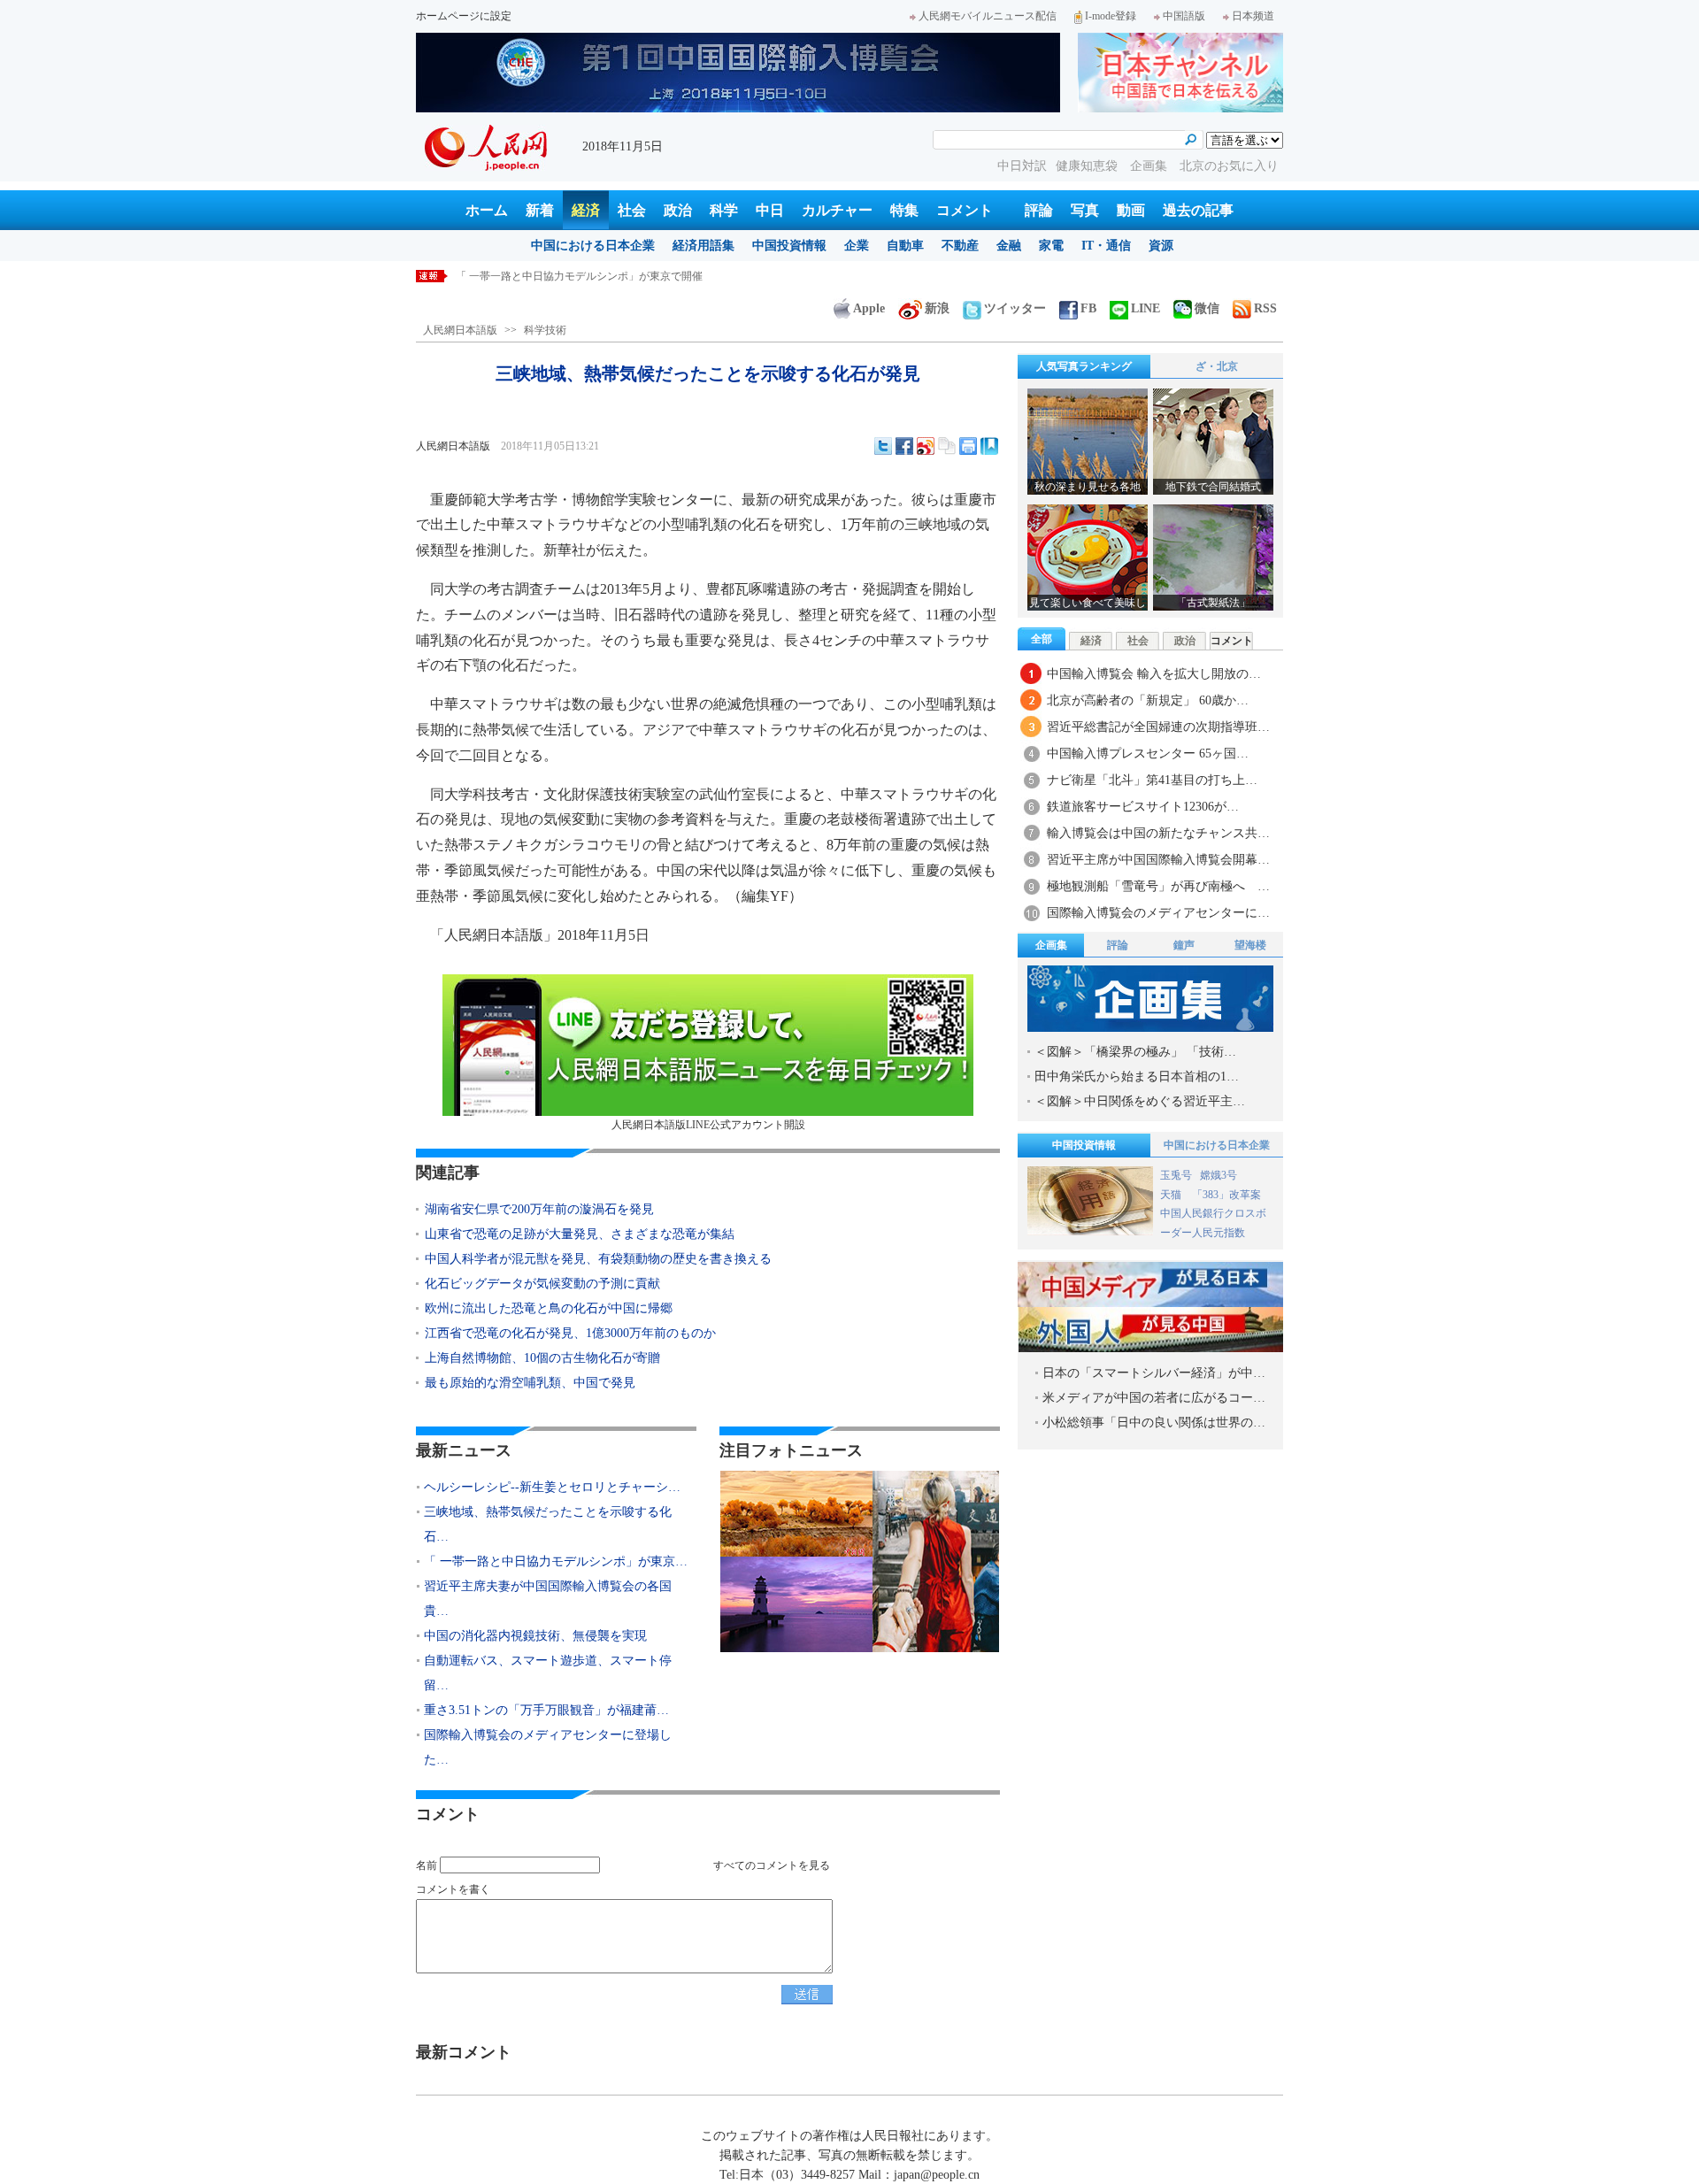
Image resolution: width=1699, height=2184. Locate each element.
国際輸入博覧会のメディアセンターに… (1158, 913)
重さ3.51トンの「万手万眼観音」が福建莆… (546, 1710)
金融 (1009, 246)
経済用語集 (703, 246)
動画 (1131, 210)
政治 (678, 210)
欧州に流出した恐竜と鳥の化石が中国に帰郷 (549, 1308)
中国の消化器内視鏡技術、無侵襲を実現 (535, 1636)
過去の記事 (1198, 210)
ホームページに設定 (464, 16)
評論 (1039, 210)
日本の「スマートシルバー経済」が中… (1154, 1373)
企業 (857, 246)
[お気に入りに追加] (989, 446)
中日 (770, 210)
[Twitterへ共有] (883, 446)
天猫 (1172, 1195)
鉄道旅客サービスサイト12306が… (1143, 807)
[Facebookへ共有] (904, 446)
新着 (540, 210)
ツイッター (1015, 308)
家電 (1051, 246)
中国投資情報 (789, 246)
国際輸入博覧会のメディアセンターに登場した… (548, 1747)
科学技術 (545, 330)
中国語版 (1184, 16)
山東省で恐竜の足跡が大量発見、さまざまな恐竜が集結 (580, 1234)
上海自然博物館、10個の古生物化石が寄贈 (542, 1358)
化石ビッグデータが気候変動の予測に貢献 (542, 1284)
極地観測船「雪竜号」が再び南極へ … (1158, 886)
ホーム (487, 210)
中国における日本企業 (593, 246)
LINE (1145, 308)
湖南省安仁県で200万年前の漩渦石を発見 (539, 1209)
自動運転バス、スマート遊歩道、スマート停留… (548, 1673)
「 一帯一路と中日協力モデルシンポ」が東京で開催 (579, 276)
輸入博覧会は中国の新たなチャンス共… (1158, 833)
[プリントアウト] (968, 446)
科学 (724, 210)
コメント (965, 210)
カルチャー (837, 210)
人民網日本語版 (460, 330)
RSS (1265, 308)
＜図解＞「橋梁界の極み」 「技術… (1135, 1052)
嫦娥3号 (1219, 1175)
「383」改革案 (1226, 1195)
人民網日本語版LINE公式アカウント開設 (708, 1125)
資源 (1161, 246)
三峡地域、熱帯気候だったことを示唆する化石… (548, 1524)
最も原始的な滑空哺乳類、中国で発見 (530, 1383)
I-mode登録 (1111, 16)
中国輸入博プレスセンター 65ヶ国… (1148, 754)
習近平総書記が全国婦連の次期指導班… (1158, 727)
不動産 (960, 246)
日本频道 (1253, 16)
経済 (586, 210)
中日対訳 (1022, 166)
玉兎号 (1176, 1175)
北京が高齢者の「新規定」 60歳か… (1148, 700)
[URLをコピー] (947, 446)
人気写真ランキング (1084, 366)
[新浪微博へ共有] (926, 446)
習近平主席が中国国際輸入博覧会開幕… (1158, 860)
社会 (632, 210)
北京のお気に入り (1229, 166)
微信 (1207, 308)
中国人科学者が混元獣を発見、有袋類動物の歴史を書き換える (598, 1259)
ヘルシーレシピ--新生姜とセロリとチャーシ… (552, 1487)
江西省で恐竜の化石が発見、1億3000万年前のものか (570, 1333)
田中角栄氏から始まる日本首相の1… (1137, 1077)
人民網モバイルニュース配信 (988, 16)
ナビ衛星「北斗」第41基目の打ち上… (1152, 780)
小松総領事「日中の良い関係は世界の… (1154, 1423)
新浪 (937, 308)
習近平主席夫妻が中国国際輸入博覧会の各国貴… (548, 1599)
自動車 (905, 246)
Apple (869, 308)
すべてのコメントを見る (772, 1865)
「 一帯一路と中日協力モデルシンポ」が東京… (556, 1561)
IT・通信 (1106, 246)
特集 (904, 210)
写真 (1085, 210)
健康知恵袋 (1088, 166)
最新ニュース (464, 1450)
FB (1088, 308)
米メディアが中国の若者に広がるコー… (1154, 1398)
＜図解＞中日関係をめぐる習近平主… (1140, 1101)
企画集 (1150, 166)
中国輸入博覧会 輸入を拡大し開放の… (1154, 674)
